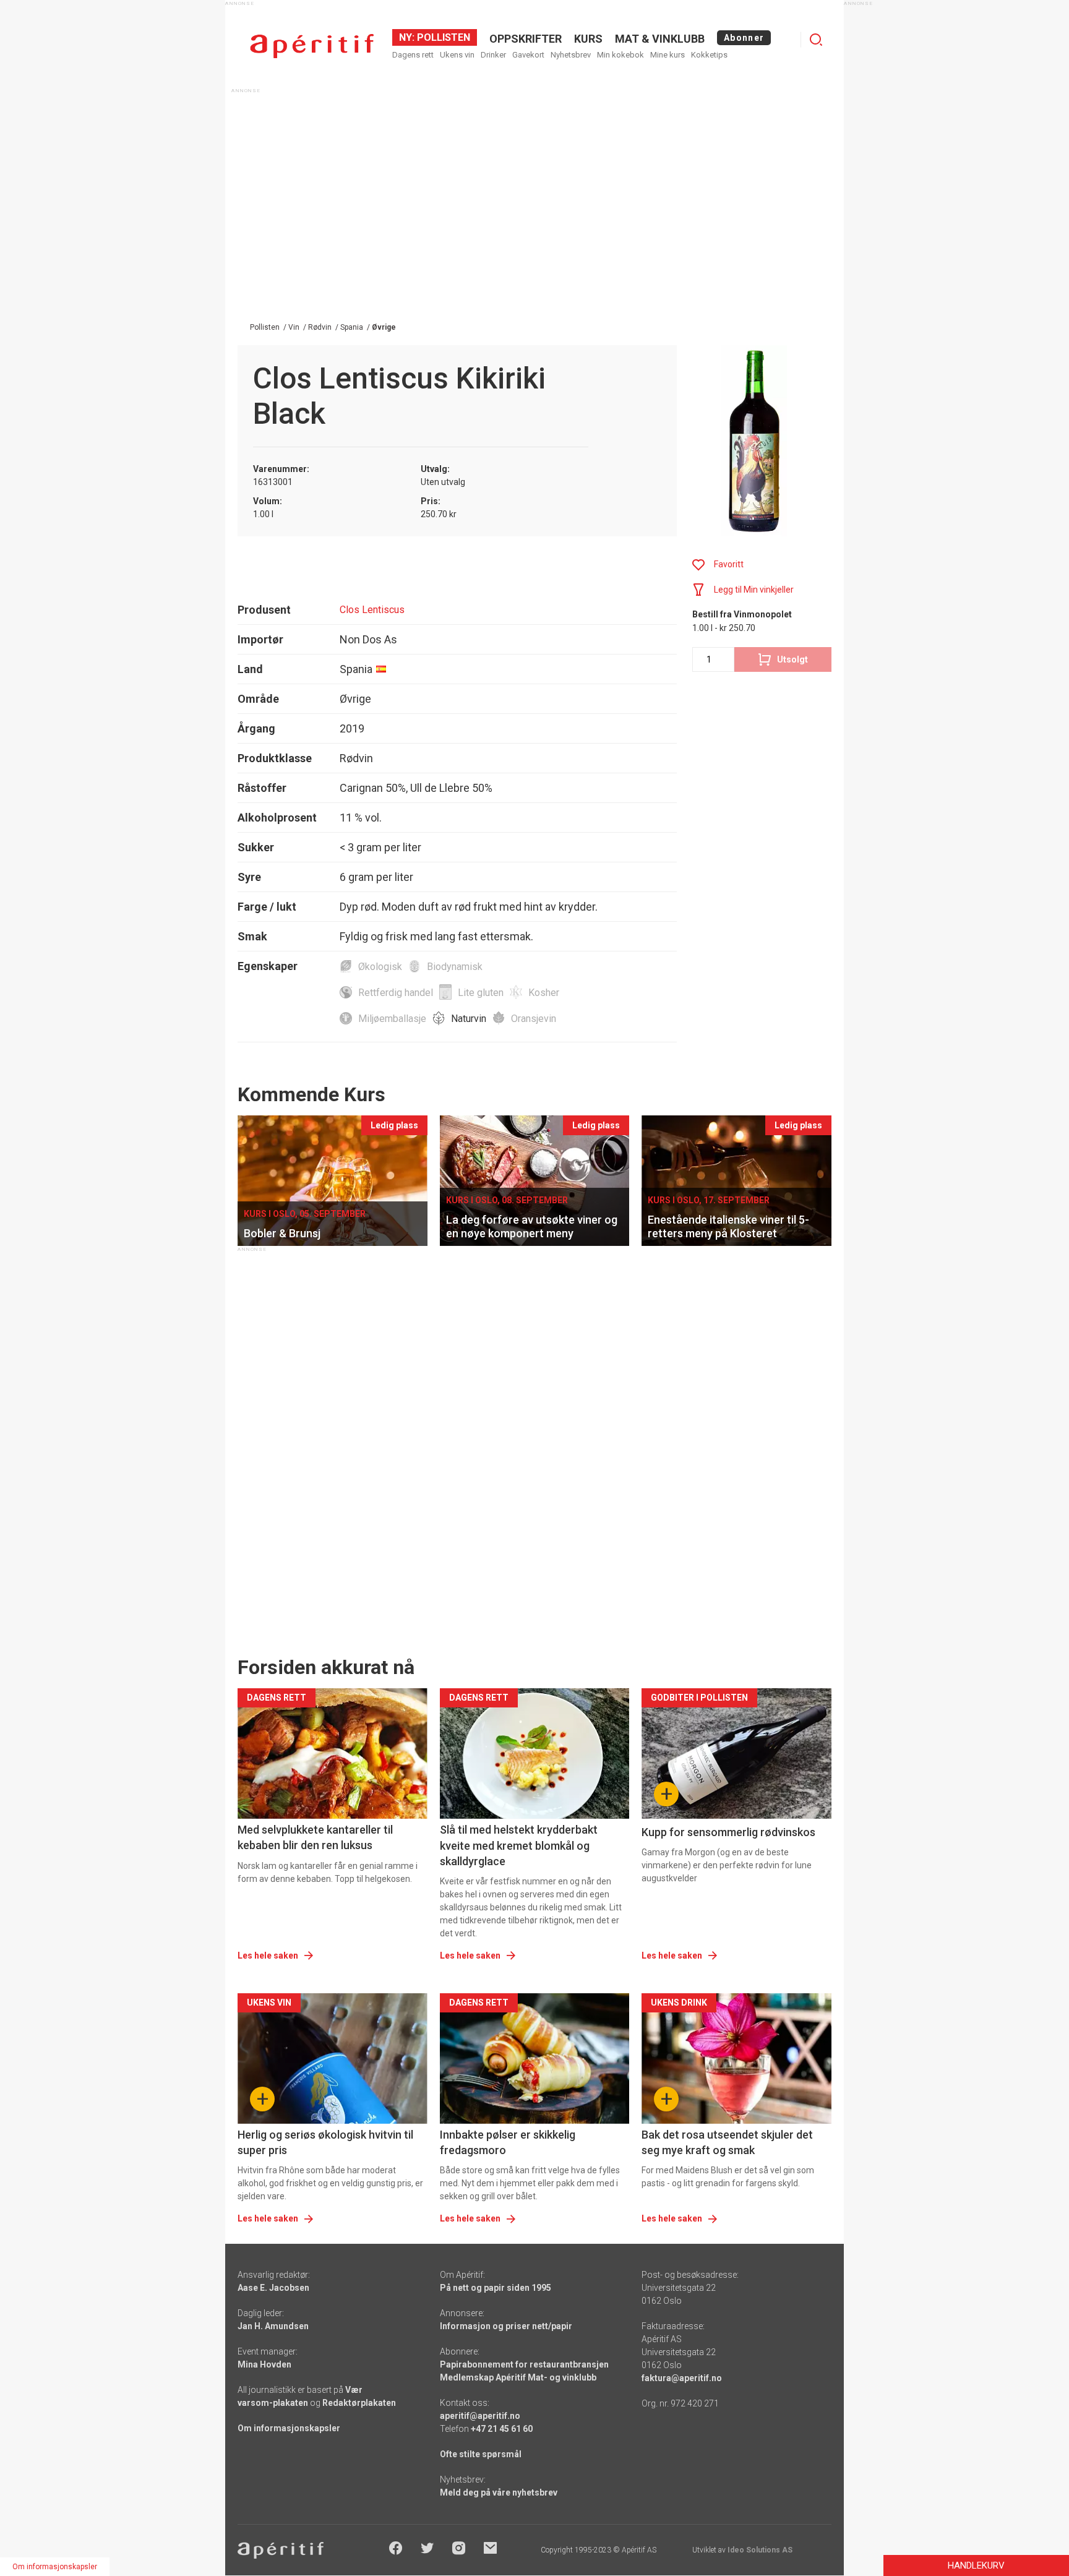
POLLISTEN (442, 37)
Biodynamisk (455, 967)
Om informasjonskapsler (289, 2428)
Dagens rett (413, 55)
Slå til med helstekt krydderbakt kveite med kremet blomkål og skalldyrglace (519, 1845)
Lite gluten (481, 993)
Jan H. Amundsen (273, 2326)
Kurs (588, 39)
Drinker (493, 55)
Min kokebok (620, 55)
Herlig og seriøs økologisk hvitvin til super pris (325, 2142)
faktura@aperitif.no (682, 2378)
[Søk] (816, 40)
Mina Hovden (264, 2364)
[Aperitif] (312, 46)
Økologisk (380, 967)
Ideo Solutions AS (760, 2550)
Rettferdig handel (396, 993)
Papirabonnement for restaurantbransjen (524, 2364)
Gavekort (528, 55)
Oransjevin (534, 1019)
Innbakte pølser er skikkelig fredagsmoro (508, 2142)
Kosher (544, 993)
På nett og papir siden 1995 (496, 2288)
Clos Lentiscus (372, 610)
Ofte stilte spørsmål (481, 2454)
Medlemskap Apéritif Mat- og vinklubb (518, 2377)
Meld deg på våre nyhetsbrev (499, 2492)
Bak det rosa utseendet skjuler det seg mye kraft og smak (727, 2142)
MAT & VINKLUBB (660, 39)
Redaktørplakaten (359, 2403)
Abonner (744, 38)
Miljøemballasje (392, 1019)
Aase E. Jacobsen (273, 2288)
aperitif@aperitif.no (480, 2416)
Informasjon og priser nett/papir (506, 2326)
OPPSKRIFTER (526, 39)
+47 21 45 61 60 (502, 2429)
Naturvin (469, 1019)
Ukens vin (457, 55)
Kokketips (709, 55)
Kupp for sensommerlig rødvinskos (728, 1832)
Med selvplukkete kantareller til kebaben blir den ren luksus (315, 1837)
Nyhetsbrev (571, 55)
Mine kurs (668, 55)
